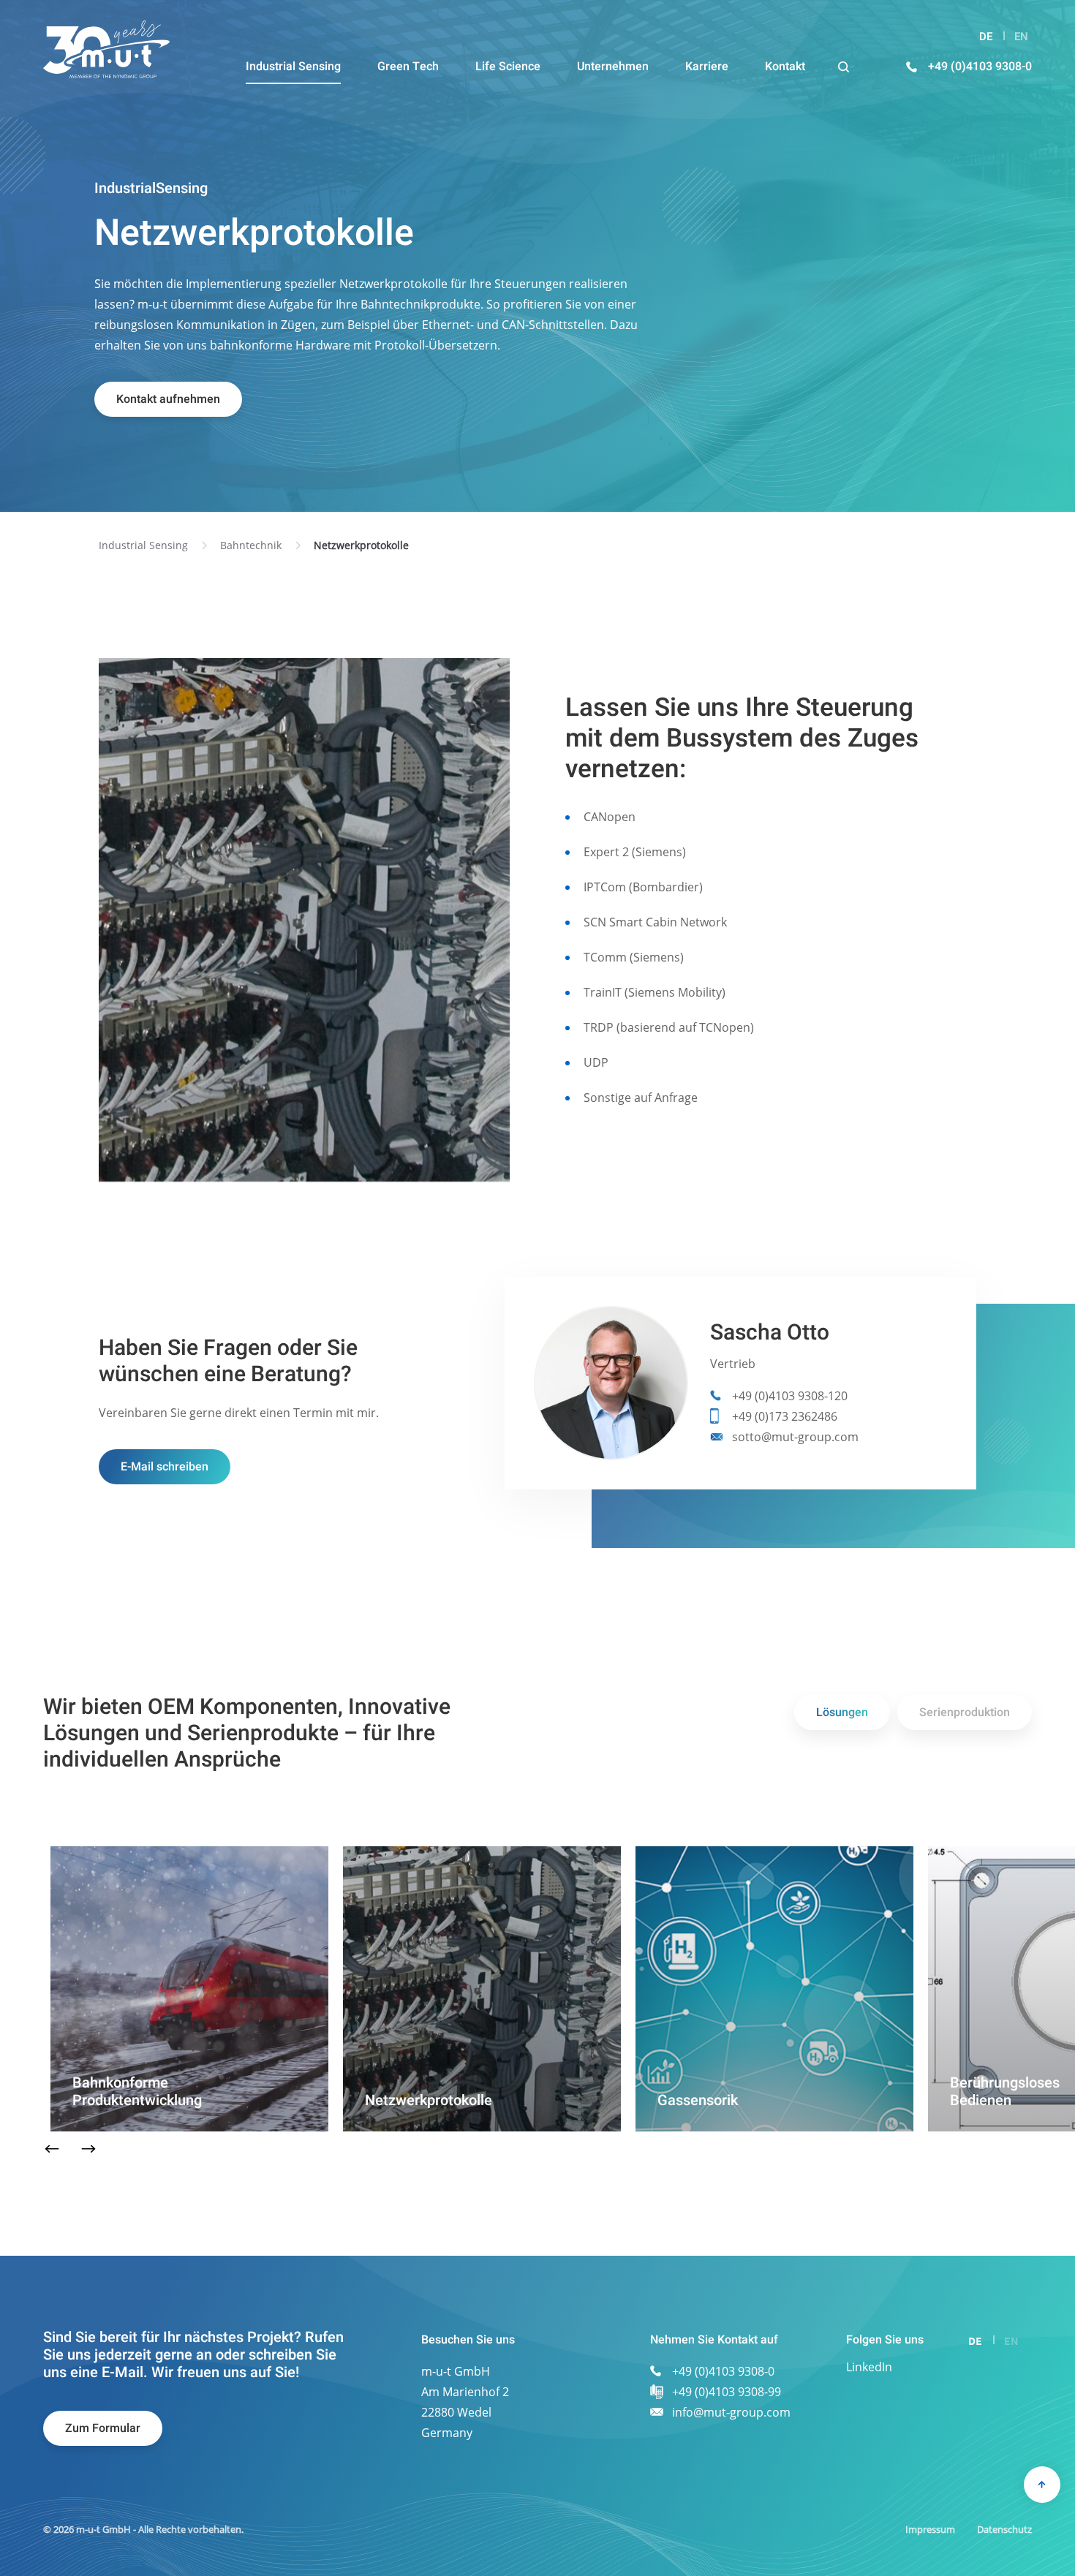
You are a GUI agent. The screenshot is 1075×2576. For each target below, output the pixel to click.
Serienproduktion (965, 1712)
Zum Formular (103, 2428)
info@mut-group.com (731, 2412)
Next (89, 2149)
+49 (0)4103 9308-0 (980, 67)
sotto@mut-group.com (795, 1437)
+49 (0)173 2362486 (785, 1416)
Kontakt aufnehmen (168, 399)
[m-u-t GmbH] (106, 49)
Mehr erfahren (111, 2120)
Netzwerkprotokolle (361, 545)
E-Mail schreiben (165, 1467)
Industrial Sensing (143, 545)
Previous (52, 2149)
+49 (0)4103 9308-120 (790, 1396)
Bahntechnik (251, 545)
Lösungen (842, 1712)
